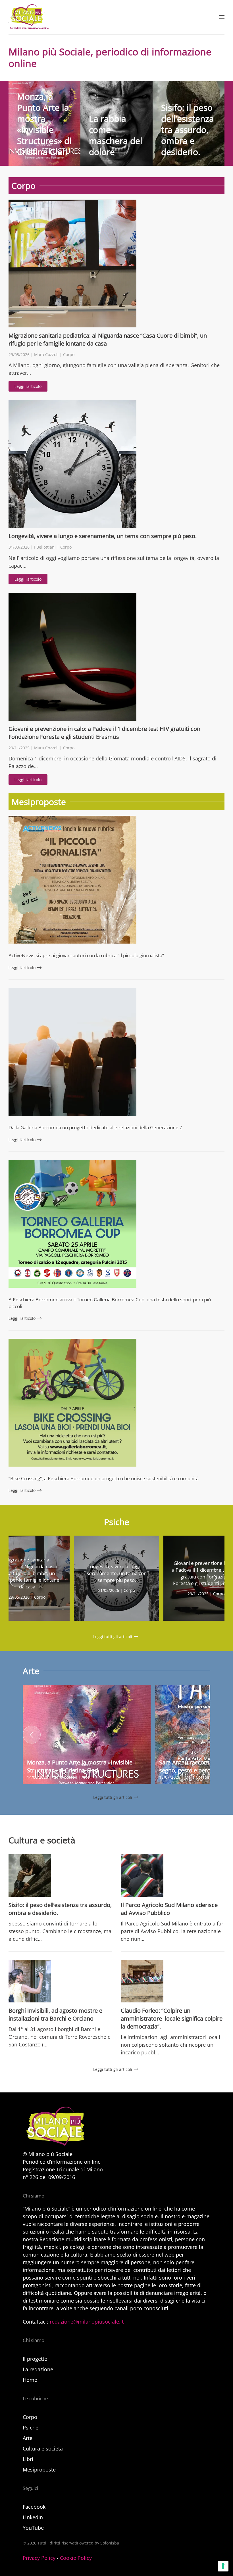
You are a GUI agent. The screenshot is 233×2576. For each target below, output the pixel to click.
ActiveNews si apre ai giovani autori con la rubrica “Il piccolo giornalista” (86, 955)
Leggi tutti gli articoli (113, 1637)
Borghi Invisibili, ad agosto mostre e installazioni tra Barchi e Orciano (55, 2014)
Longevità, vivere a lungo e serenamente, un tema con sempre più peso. (103, 536)
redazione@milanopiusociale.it (87, 2322)
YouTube (33, 2528)
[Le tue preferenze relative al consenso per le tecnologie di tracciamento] (223, 2566)
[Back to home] (29, 17)
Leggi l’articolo (28, 386)
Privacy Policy (39, 2558)
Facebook (34, 2507)
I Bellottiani (45, 547)
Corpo (69, 355)
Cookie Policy (76, 2558)
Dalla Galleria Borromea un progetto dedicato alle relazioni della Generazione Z (95, 1127)
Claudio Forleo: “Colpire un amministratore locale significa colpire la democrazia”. (172, 2018)
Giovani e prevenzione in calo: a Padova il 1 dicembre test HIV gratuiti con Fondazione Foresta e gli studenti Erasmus (104, 733)
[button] (222, 17)
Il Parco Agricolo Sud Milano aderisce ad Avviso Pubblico (169, 1909)
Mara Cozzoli (46, 355)
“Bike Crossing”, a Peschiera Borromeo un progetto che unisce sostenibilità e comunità (104, 1478)
